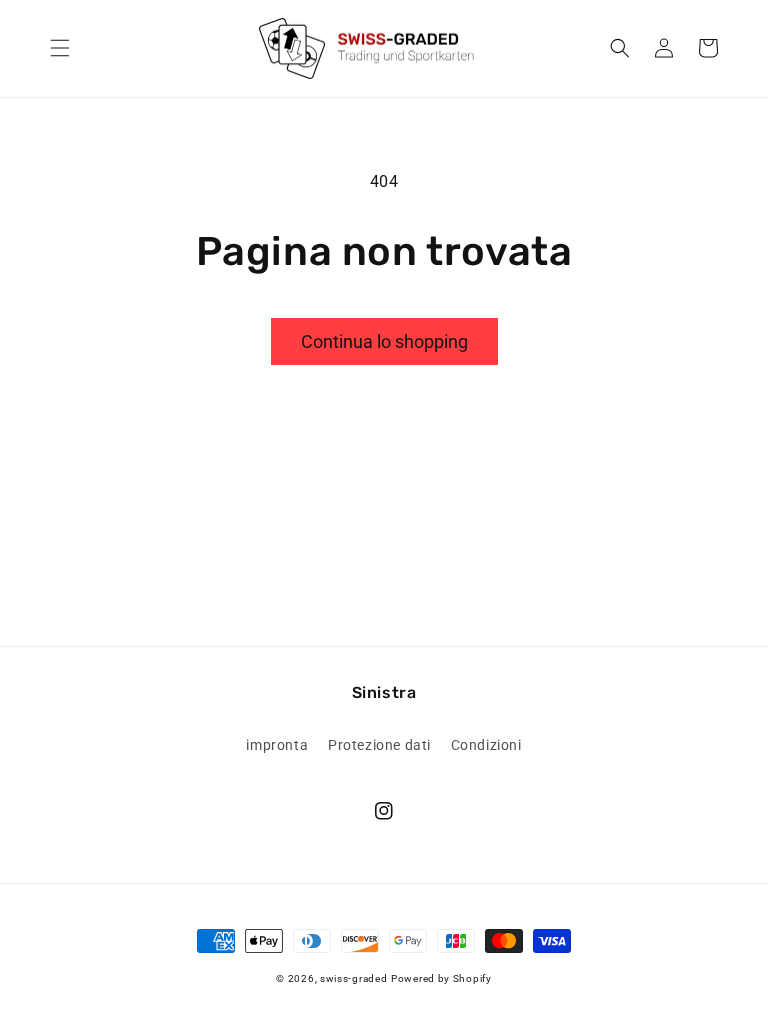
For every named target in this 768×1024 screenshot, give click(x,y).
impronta (277, 745)
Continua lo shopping (384, 341)
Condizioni (486, 745)
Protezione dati (379, 745)
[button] (60, 48)
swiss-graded (353, 978)
